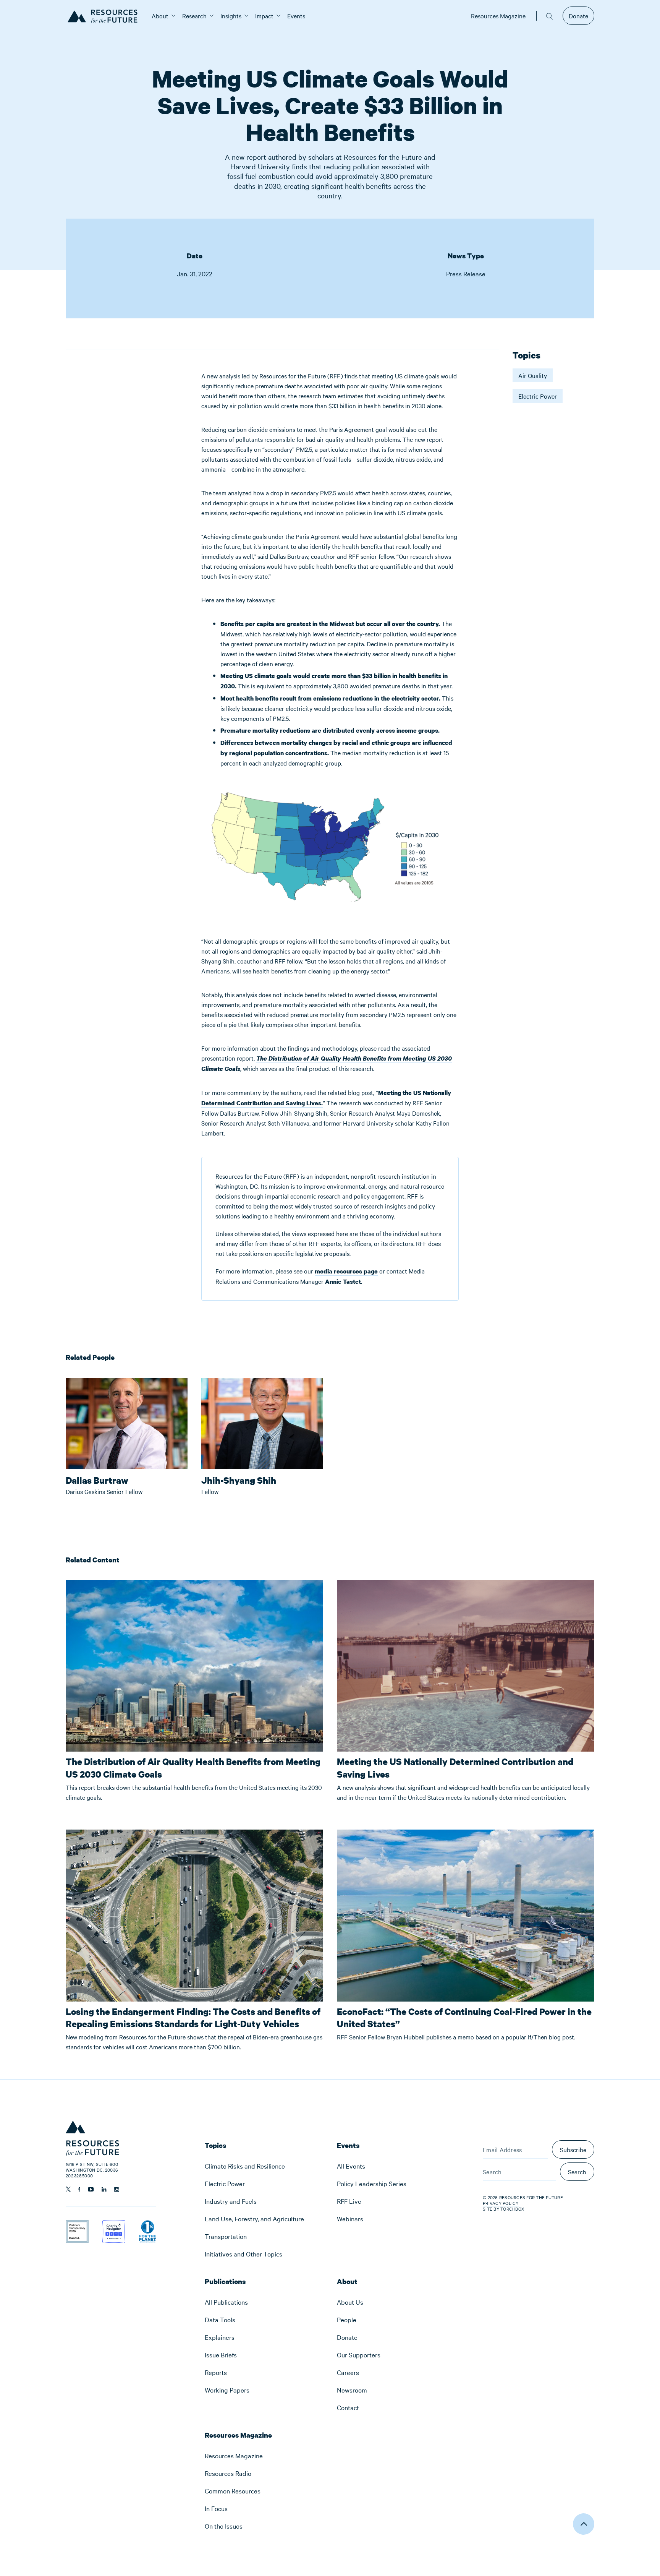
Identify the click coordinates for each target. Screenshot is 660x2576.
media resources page (346, 1271)
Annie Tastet (343, 1282)
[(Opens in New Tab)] (77, 2225)
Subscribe (573, 2149)
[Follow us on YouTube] (91, 2189)
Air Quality (533, 375)
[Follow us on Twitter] (68, 2189)
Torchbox (512, 2209)
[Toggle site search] (550, 16)
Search (577, 2172)
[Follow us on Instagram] (117, 2189)
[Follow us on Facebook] (79, 2189)
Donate (578, 16)
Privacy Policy (501, 2203)
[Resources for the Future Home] (105, 16)
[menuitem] (160, 16)
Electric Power (538, 396)
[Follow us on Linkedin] (104, 2189)
